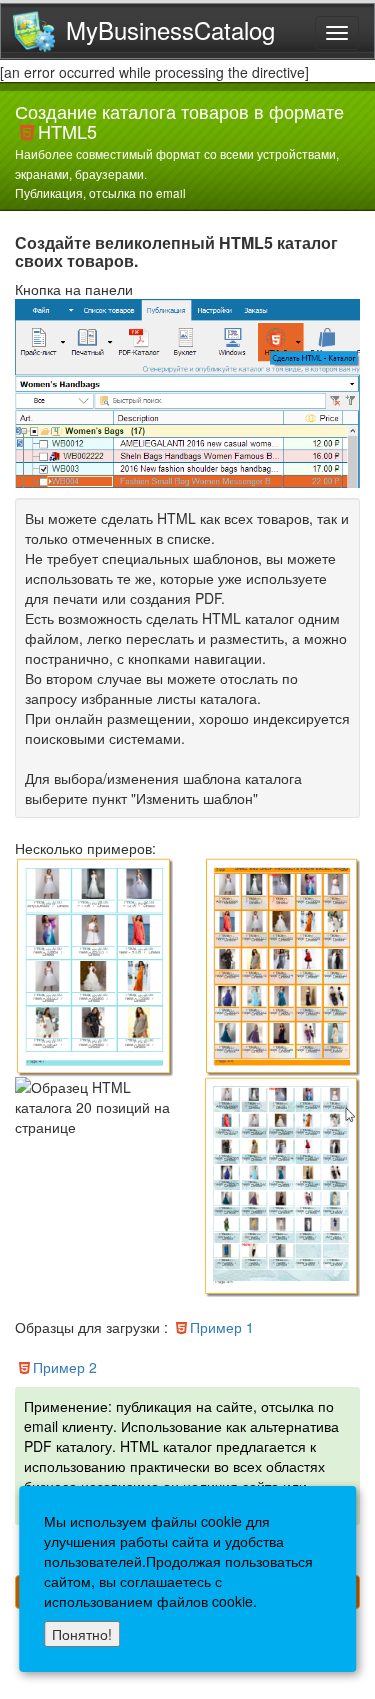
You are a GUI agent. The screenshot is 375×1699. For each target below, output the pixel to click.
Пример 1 (222, 1327)
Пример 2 (65, 1367)
